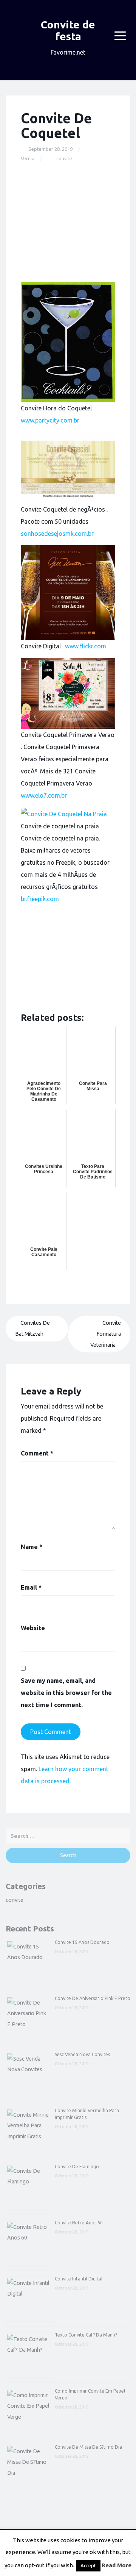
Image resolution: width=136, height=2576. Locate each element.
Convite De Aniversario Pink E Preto (93, 1998)
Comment (37, 1453)
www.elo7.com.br (44, 795)
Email (31, 1587)
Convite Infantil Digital (79, 2279)
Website (33, 1628)
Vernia (28, 158)
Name (32, 1547)
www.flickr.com (86, 646)
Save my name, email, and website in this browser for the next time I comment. (66, 1693)
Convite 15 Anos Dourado (82, 1942)
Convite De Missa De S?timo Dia (88, 2447)
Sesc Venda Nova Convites (82, 2054)
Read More (117, 2565)
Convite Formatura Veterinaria (106, 1334)
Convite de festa (68, 30)
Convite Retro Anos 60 (79, 2223)
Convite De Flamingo (77, 2167)
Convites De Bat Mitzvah (32, 1328)
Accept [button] (88, 2565)
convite (64, 158)
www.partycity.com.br (50, 420)
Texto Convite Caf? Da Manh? (86, 2335)
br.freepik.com (40, 899)
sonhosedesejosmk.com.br (57, 534)
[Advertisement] (68, 222)
